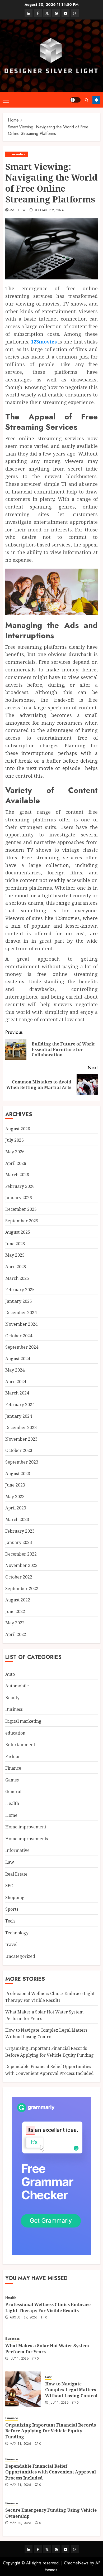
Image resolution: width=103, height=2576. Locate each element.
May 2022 (15, 1623)
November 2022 (21, 1565)
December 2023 (21, 1427)
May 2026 (15, 1152)
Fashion (13, 1756)
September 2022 (22, 1589)
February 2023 (20, 1531)
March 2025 (17, 1278)
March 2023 (17, 1519)
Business (14, 1709)
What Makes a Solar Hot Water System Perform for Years (47, 2349)
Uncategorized (20, 1956)
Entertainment (20, 1745)
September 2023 (22, 1462)
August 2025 (18, 1232)
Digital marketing (23, 1721)
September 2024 (22, 1347)
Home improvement (26, 1827)
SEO (9, 1886)
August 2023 (18, 1474)
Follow (96, 100)
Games (12, 1780)
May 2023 (15, 1497)
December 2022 (21, 1554)
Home (11, 1815)
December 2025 (21, 1209)
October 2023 (19, 1450)
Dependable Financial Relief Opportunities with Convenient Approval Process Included (51, 2472)
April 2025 (16, 1267)
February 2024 (20, 1405)
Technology (17, 1933)
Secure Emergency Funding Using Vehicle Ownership (51, 2513)
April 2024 (16, 1382)
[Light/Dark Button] (75, 100)
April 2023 (16, 1508)
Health (12, 1803)
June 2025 (15, 1244)
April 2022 (16, 1634)
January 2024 (19, 1416)
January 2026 (19, 1198)
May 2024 (15, 1370)
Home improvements (27, 1839)
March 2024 (17, 1393)
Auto (10, 1674)
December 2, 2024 (49, 210)
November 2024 (21, 1324)
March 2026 (17, 1175)
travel (11, 1944)
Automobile (17, 1686)
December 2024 (21, 1313)
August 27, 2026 (24, 2318)
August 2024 (18, 1359)
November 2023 (21, 1439)
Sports (12, 1909)
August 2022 (18, 1600)
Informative (17, 154)
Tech (10, 1921)
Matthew (18, 210)
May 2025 (15, 1255)
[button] (6, 100)
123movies (44, 342)
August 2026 (18, 1129)
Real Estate (16, 1874)
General (13, 1791)
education (15, 1733)
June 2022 (15, 1611)
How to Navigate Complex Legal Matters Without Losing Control (46, 2033)
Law (10, 1862)
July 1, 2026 (19, 2359)
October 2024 (19, 1336)
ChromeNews (76, 2563)
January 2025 (19, 1301)
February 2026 (20, 1186)
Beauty (12, 1698)
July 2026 (15, 1140)
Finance (13, 1768)
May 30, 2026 (20, 2523)
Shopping (15, 1897)
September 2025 (22, 1221)
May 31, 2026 (20, 2444)
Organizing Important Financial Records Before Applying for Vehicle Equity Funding (51, 2431)
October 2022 (19, 1577)
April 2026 (16, 1163)
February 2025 (20, 1290)
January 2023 (19, 1542)
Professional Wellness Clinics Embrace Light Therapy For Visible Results (48, 2307)
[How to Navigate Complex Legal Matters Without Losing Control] (23, 2389)
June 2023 (15, 1485)
